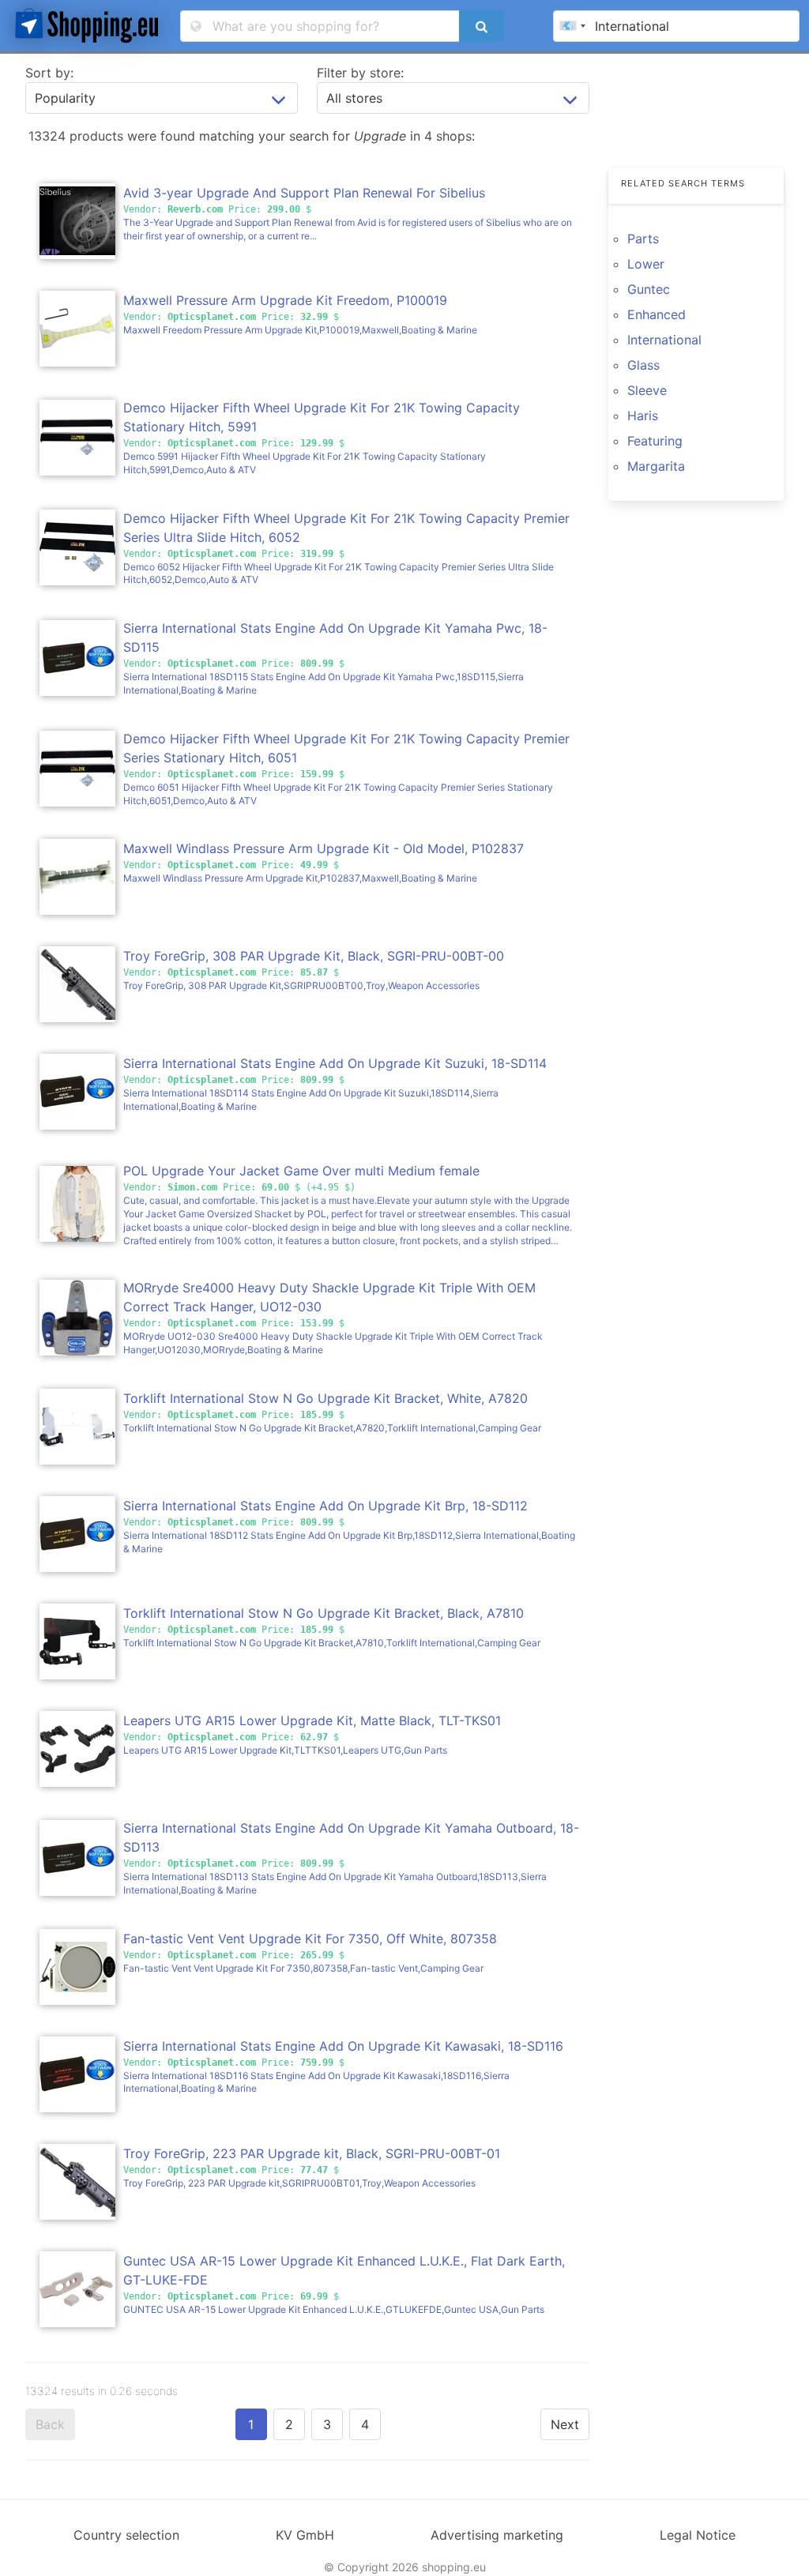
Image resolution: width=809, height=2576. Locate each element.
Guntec (649, 289)
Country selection (126, 2535)
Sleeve (647, 390)
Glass (643, 365)
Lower (646, 264)
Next (565, 2424)
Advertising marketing (497, 2535)
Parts (643, 239)
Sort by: (49, 73)
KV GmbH (305, 2535)
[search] (481, 26)
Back (50, 2424)
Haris (643, 416)
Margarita (656, 466)
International (664, 340)
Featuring (655, 441)
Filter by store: (360, 73)
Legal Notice (698, 2535)
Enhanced (657, 314)
